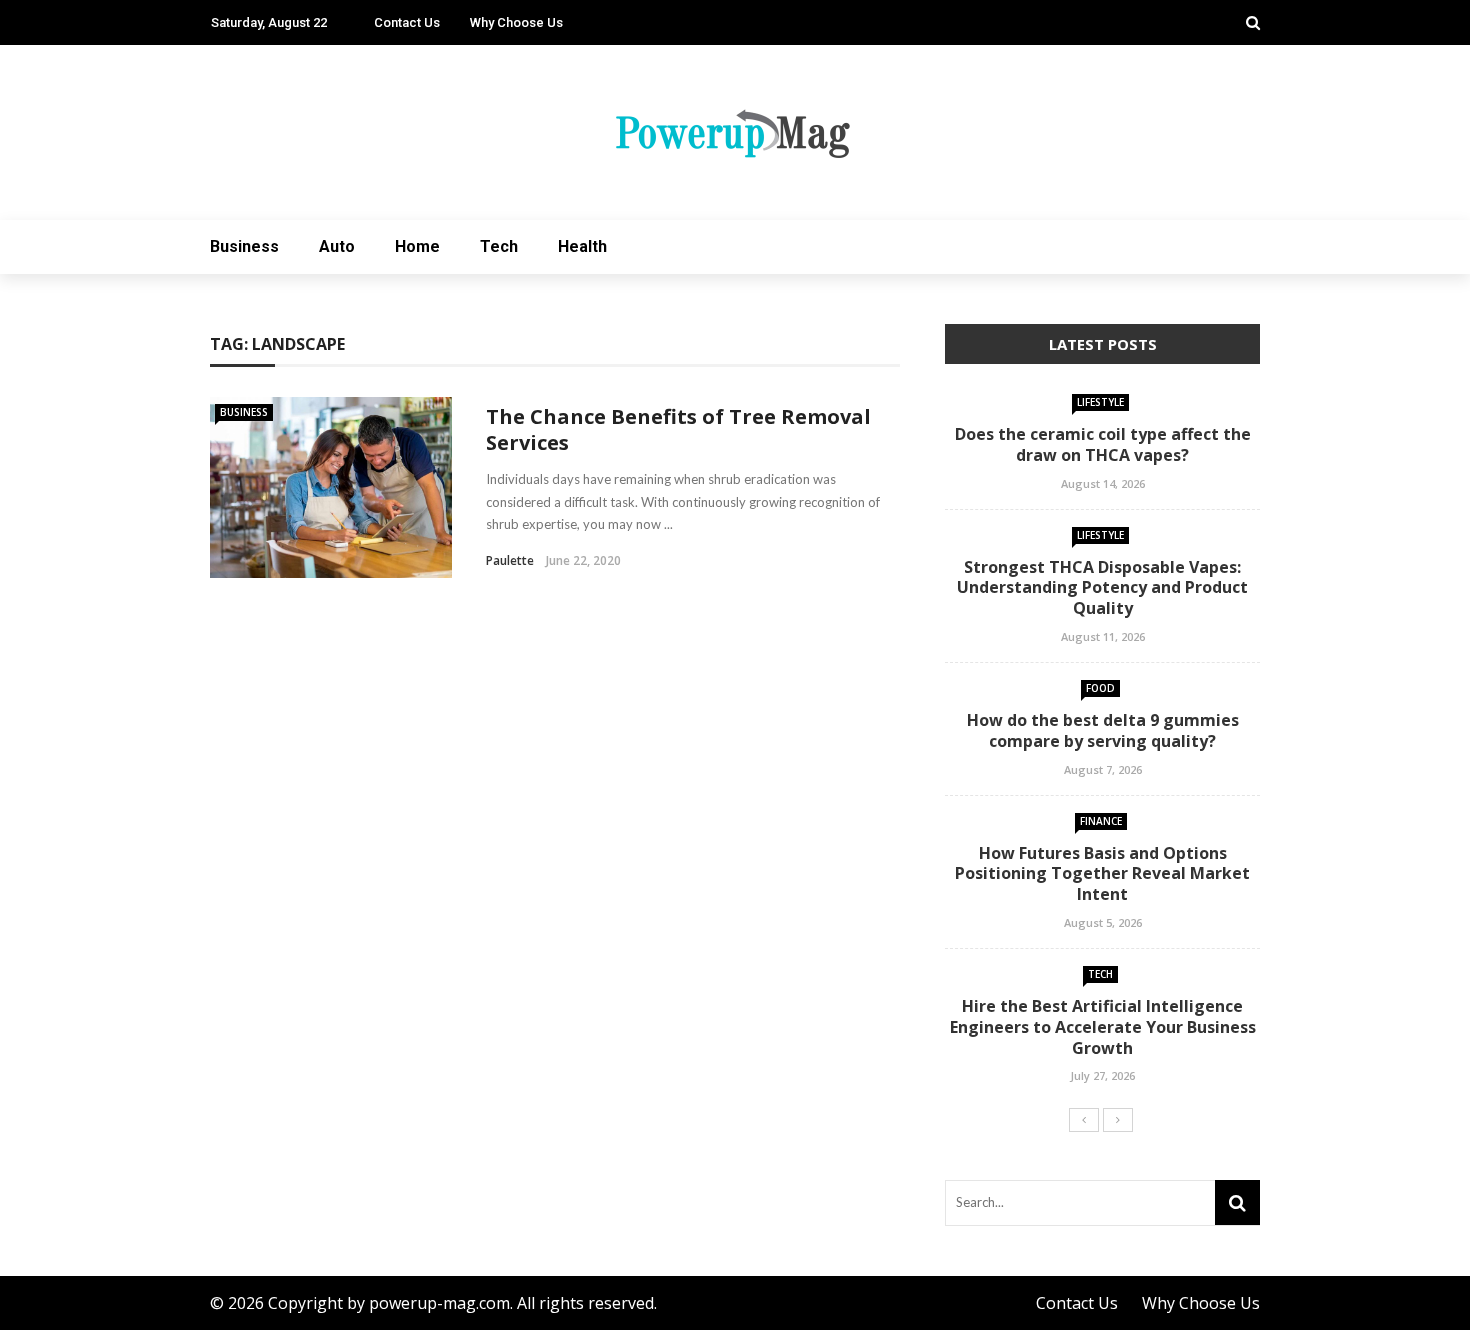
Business (244, 246)
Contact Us (407, 22)
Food (1100, 688)
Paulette (510, 560)
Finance (1101, 821)
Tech (499, 246)
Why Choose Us (516, 22)
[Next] (1118, 1120)
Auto (337, 246)
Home (417, 246)
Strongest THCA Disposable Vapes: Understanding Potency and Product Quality (1102, 588)
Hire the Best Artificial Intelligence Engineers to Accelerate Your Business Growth (1103, 1027)
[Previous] (1084, 1120)
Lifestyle (1100, 402)
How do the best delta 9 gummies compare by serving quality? (1103, 730)
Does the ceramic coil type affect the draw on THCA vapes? (1103, 444)
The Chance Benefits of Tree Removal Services (678, 429)
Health (582, 246)
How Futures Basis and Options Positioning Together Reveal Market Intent (1102, 874)
